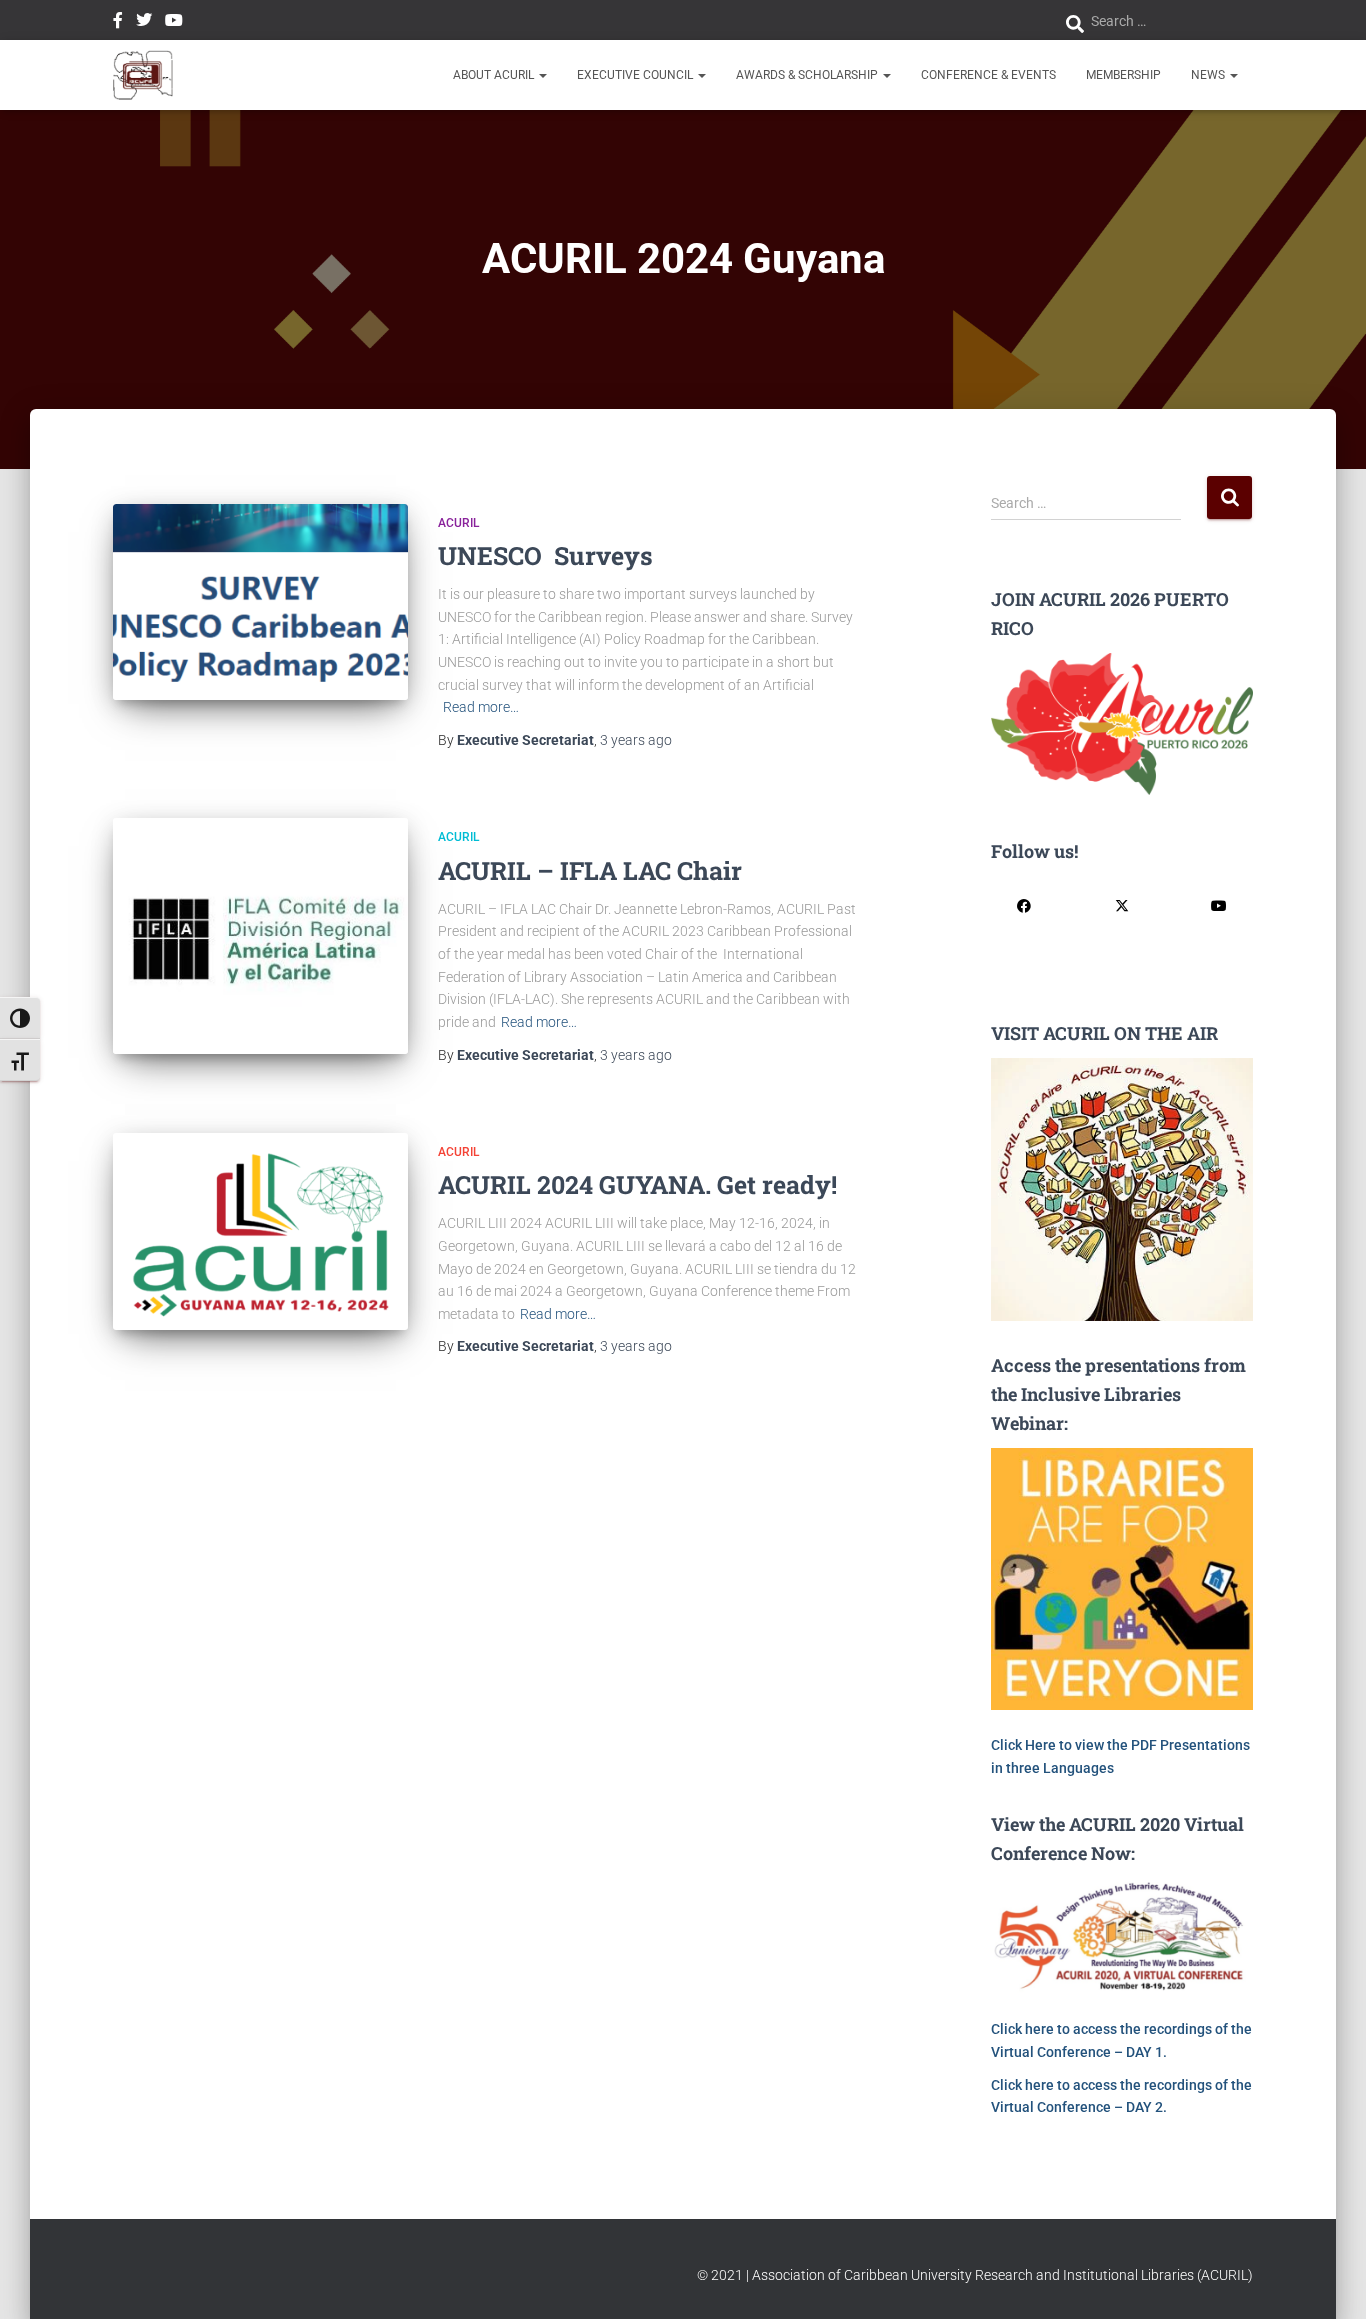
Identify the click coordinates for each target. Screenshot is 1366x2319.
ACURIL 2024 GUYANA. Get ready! (637, 1184)
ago (636, 740)
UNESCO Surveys (545, 555)
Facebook (118, 23)
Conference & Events (988, 75)
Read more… (481, 707)
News (1209, 75)
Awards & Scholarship (808, 75)
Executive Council (636, 75)
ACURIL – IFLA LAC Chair (590, 870)
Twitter (144, 23)
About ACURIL (495, 75)
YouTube (174, 23)
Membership (1123, 75)
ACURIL (458, 523)
